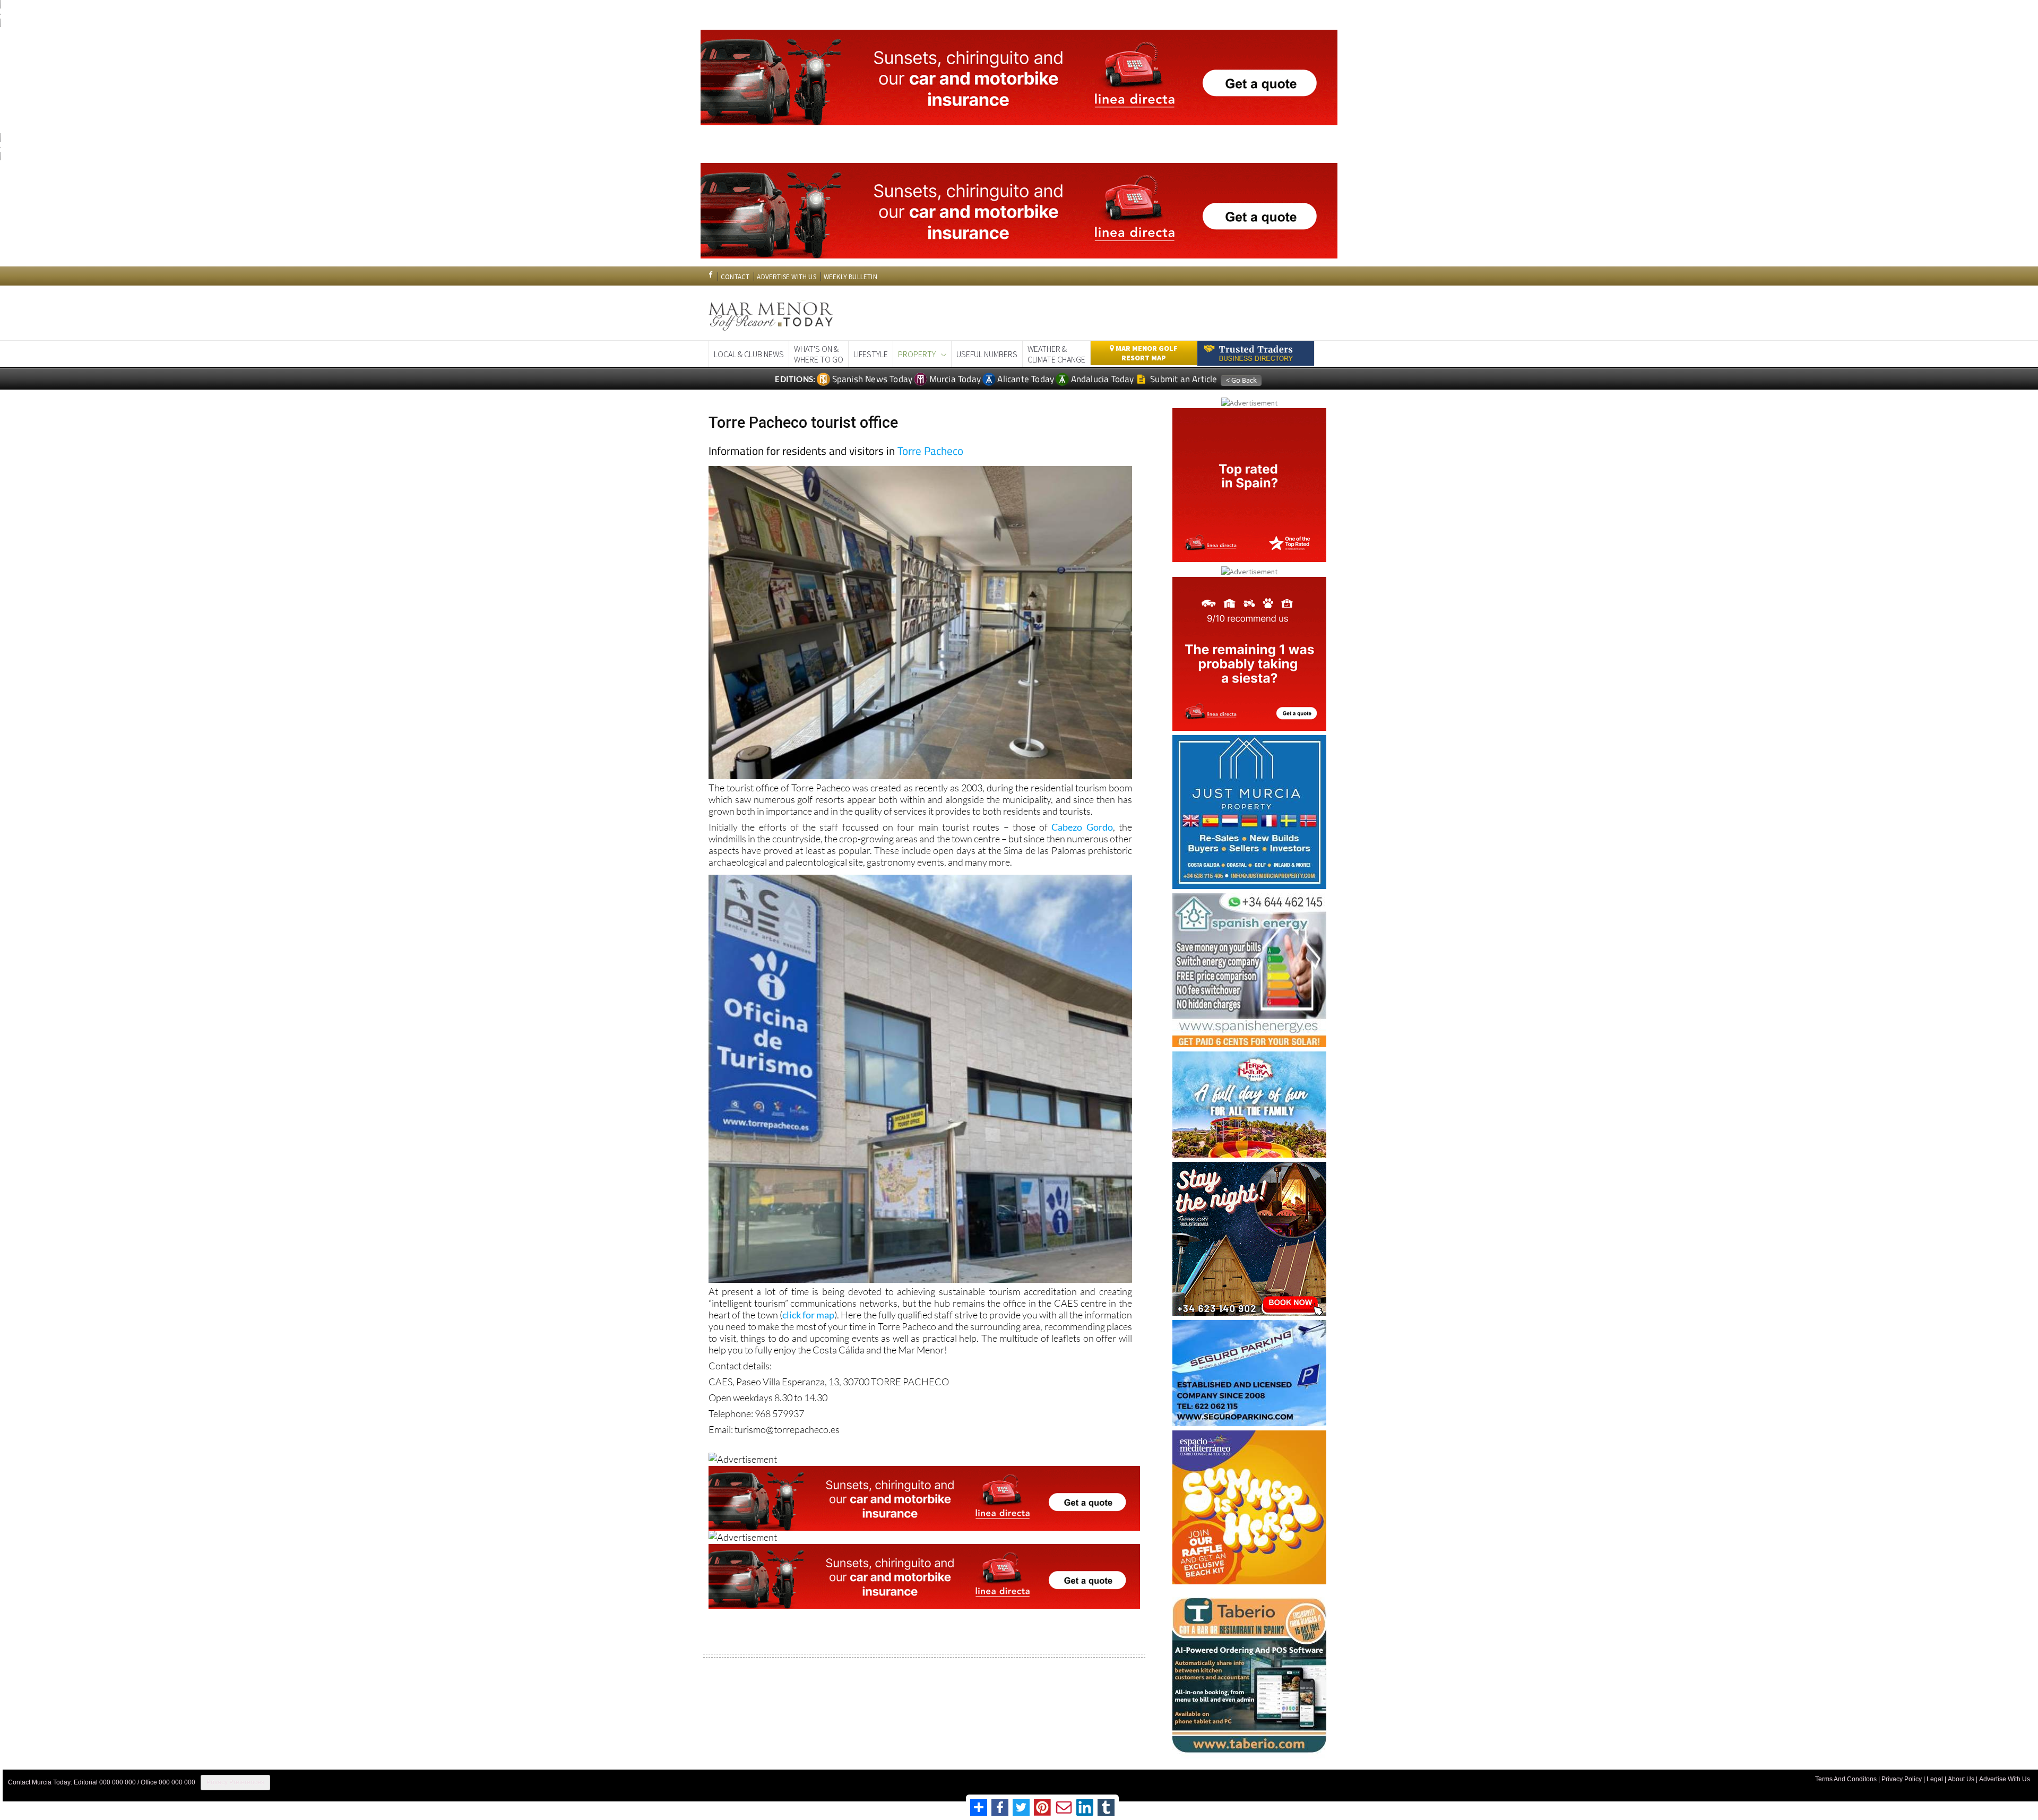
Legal (1935, 1779)
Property (917, 354)
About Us (1961, 1779)
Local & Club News (749, 354)
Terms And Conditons (1846, 1779)
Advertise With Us (2005, 1779)
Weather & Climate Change (1056, 354)
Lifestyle (871, 354)
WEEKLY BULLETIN (850, 277)
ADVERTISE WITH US (786, 277)
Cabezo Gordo (1082, 827)
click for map (808, 1315)
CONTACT (735, 277)
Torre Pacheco (930, 451)
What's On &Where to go (819, 354)
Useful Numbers (987, 354)
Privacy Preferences (235, 1782)
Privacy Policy (1902, 1779)
